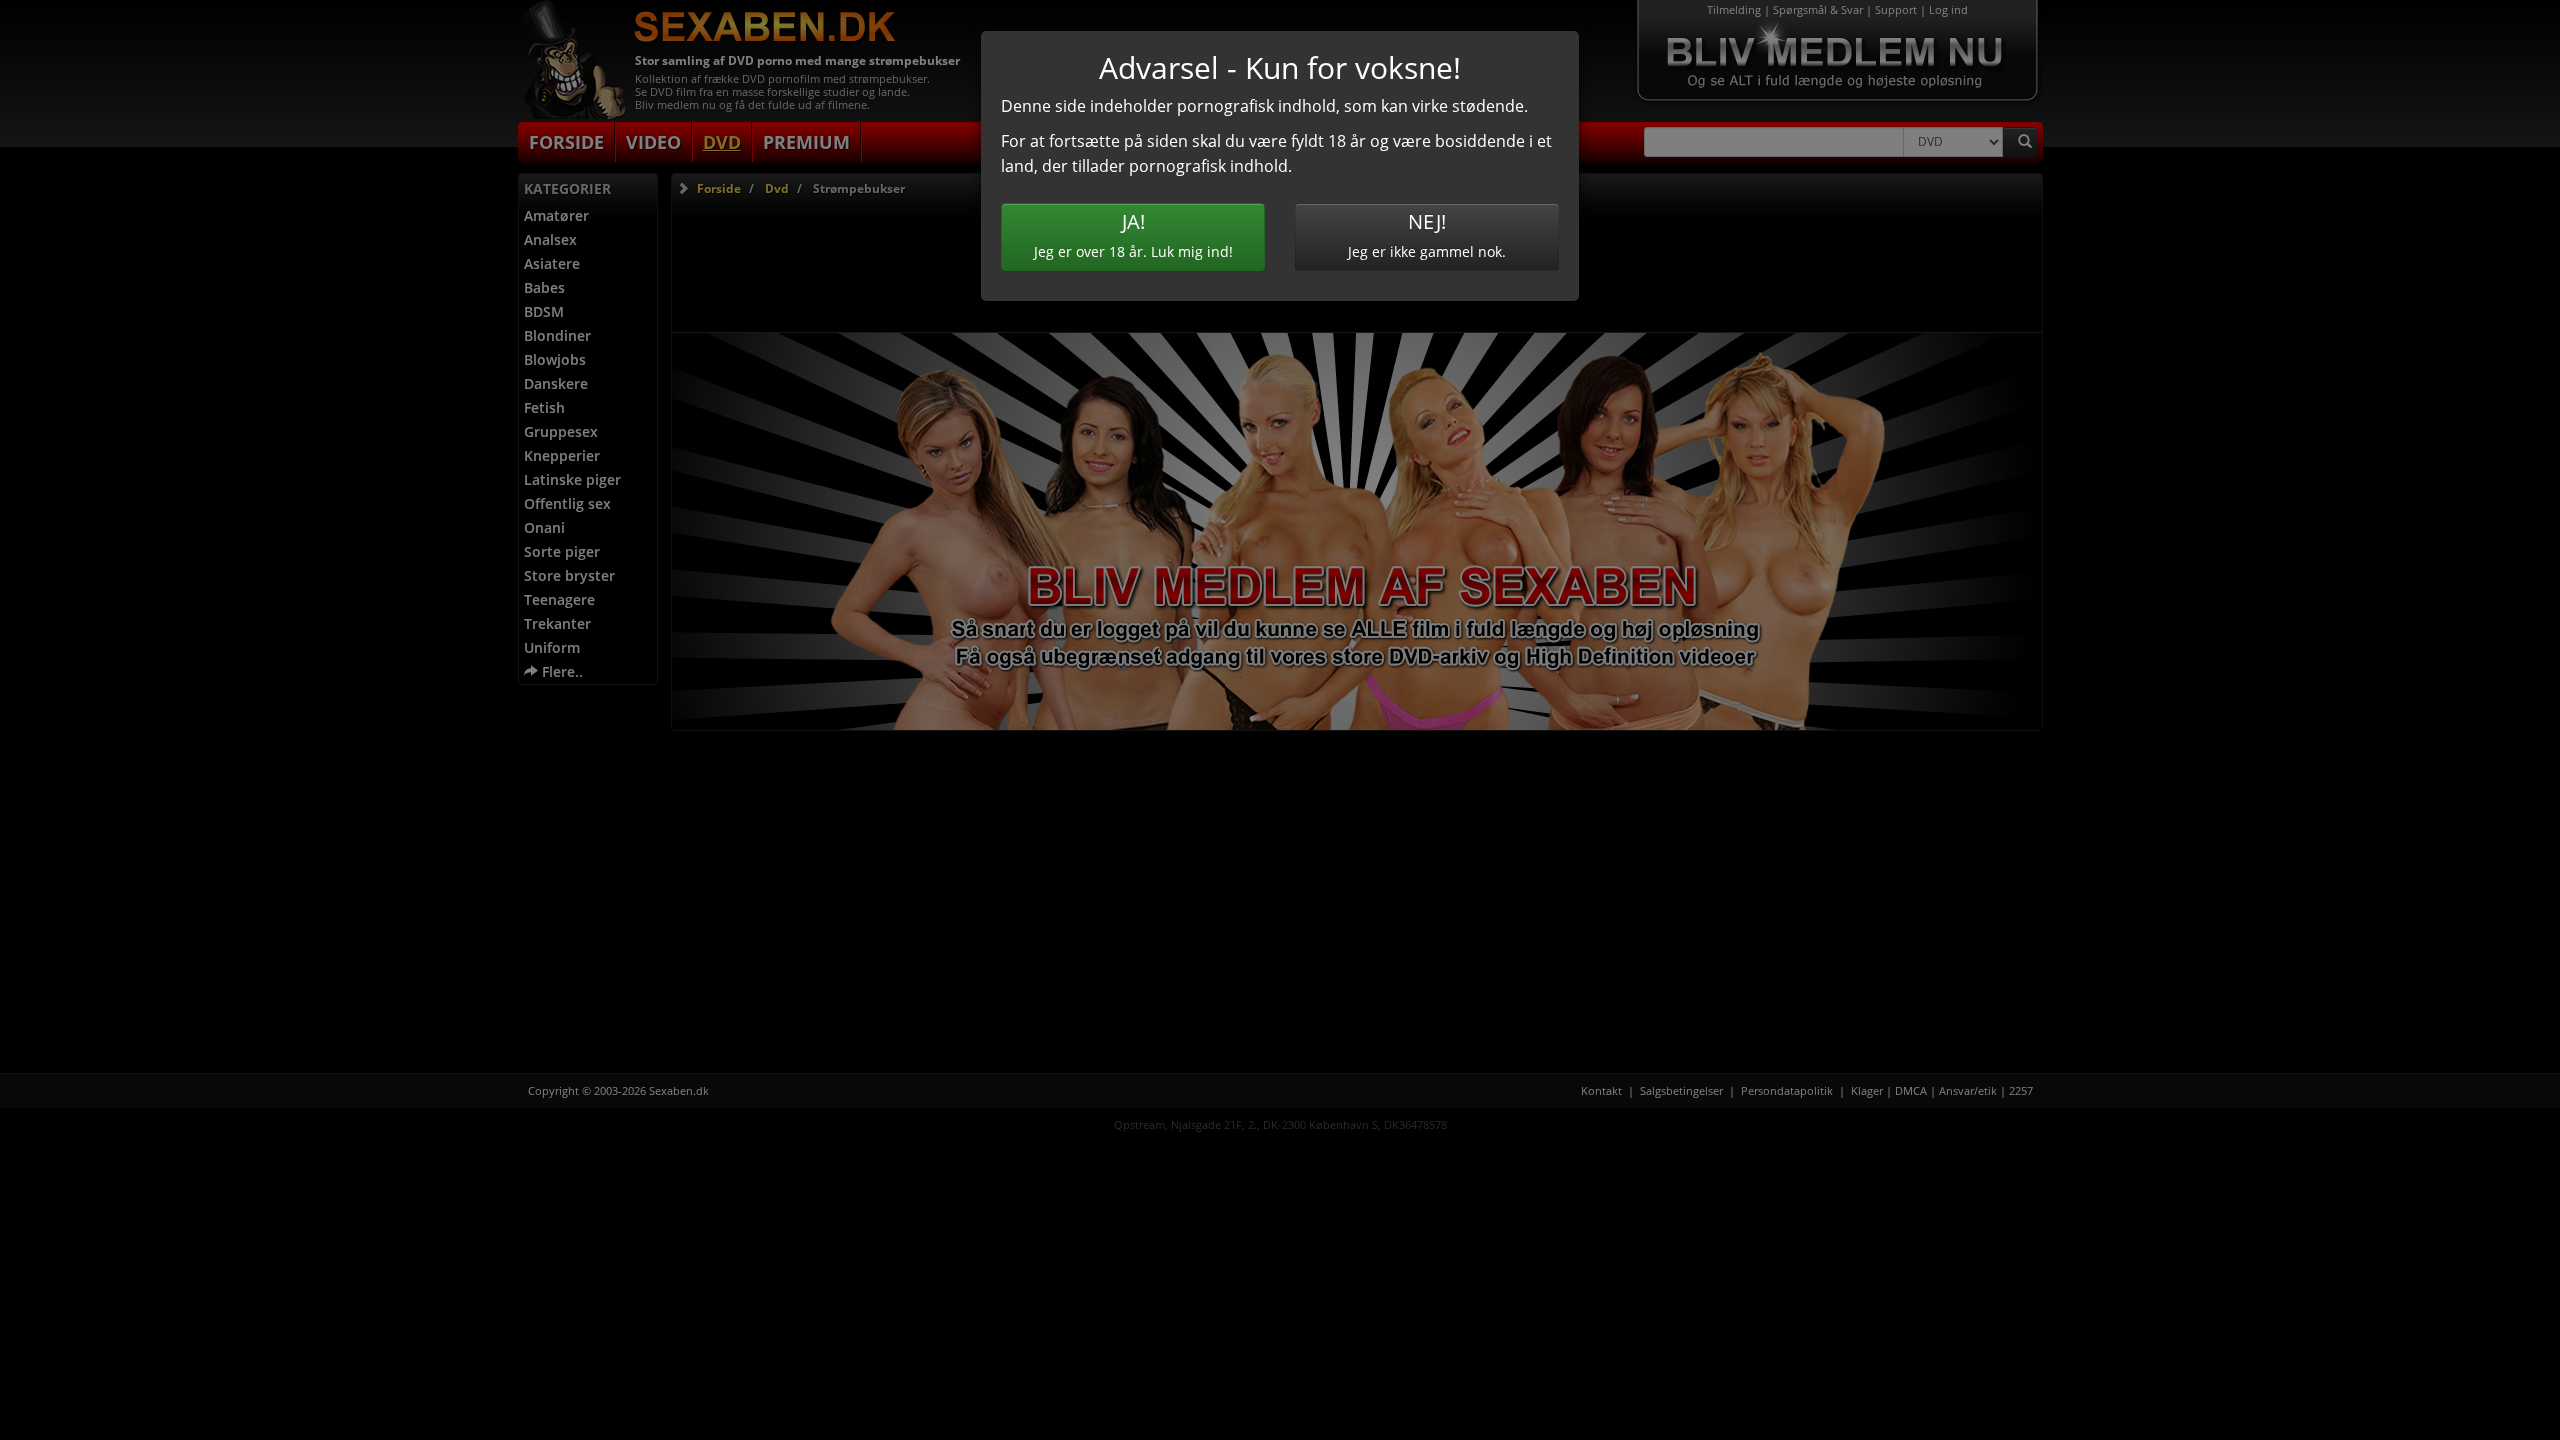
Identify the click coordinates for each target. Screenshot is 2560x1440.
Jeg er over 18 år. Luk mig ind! (1133, 234)
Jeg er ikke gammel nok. (1427, 234)
